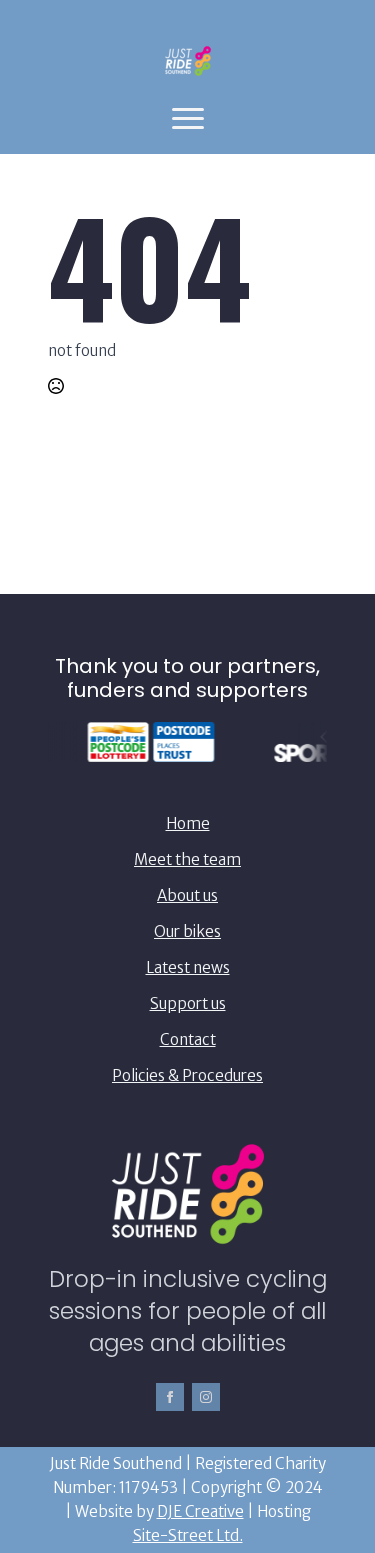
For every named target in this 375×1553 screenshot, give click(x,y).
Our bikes (187, 931)
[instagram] (206, 1397)
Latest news (188, 967)
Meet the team (187, 859)
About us (187, 895)
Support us (188, 1003)
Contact (188, 1039)
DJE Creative (200, 1511)
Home (188, 823)
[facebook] (170, 1397)
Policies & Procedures (187, 1075)
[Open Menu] (188, 118)
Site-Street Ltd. (188, 1535)
